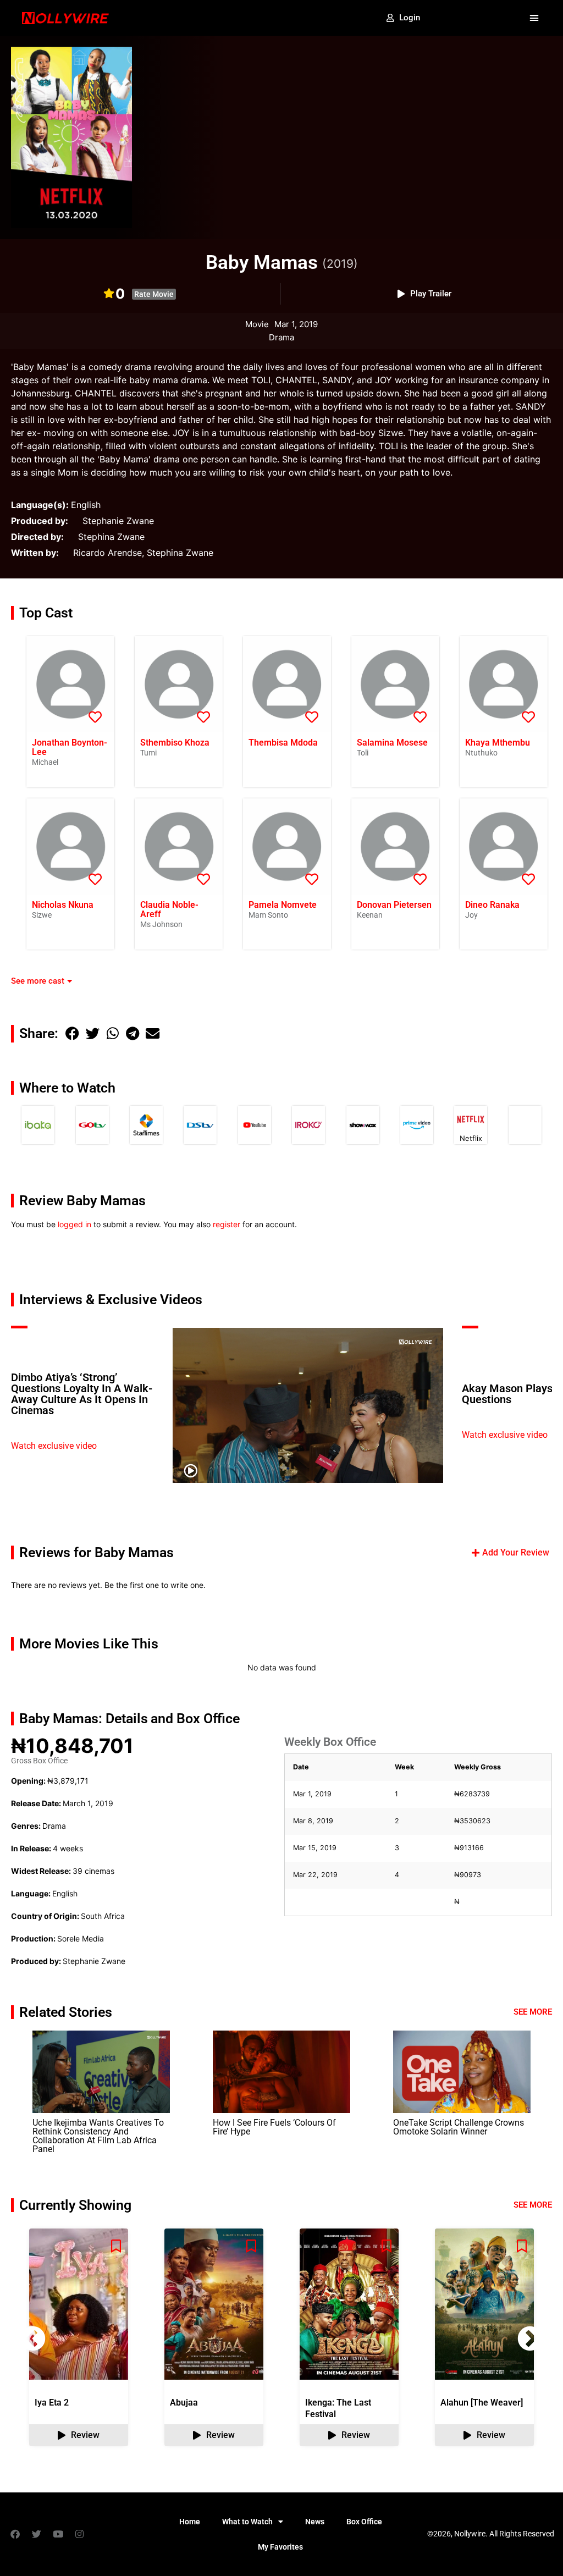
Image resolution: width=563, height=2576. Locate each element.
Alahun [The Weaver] (482, 2403)
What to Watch (247, 2522)
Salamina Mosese (392, 743)
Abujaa (184, 2403)
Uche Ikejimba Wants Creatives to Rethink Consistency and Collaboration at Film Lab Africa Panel (98, 2136)
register (227, 1224)
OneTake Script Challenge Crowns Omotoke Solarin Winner (459, 2127)
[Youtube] (58, 2534)
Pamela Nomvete (283, 905)
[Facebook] (15, 2534)
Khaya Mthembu (498, 743)
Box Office (364, 2522)
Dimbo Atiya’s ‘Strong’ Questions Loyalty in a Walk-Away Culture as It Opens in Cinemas (82, 1394)
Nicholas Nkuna (63, 905)
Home (190, 2522)
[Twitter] (36, 2534)
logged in (74, 1224)
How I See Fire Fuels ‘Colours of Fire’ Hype (274, 2127)
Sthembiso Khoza (175, 743)
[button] (534, 18)
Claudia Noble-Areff (169, 909)
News (315, 2522)
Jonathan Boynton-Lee (70, 747)
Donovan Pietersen (394, 905)
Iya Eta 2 (52, 2403)
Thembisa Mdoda (283, 743)
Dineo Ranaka (492, 905)
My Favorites (280, 2547)
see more (533, 2205)
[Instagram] (79, 2534)
